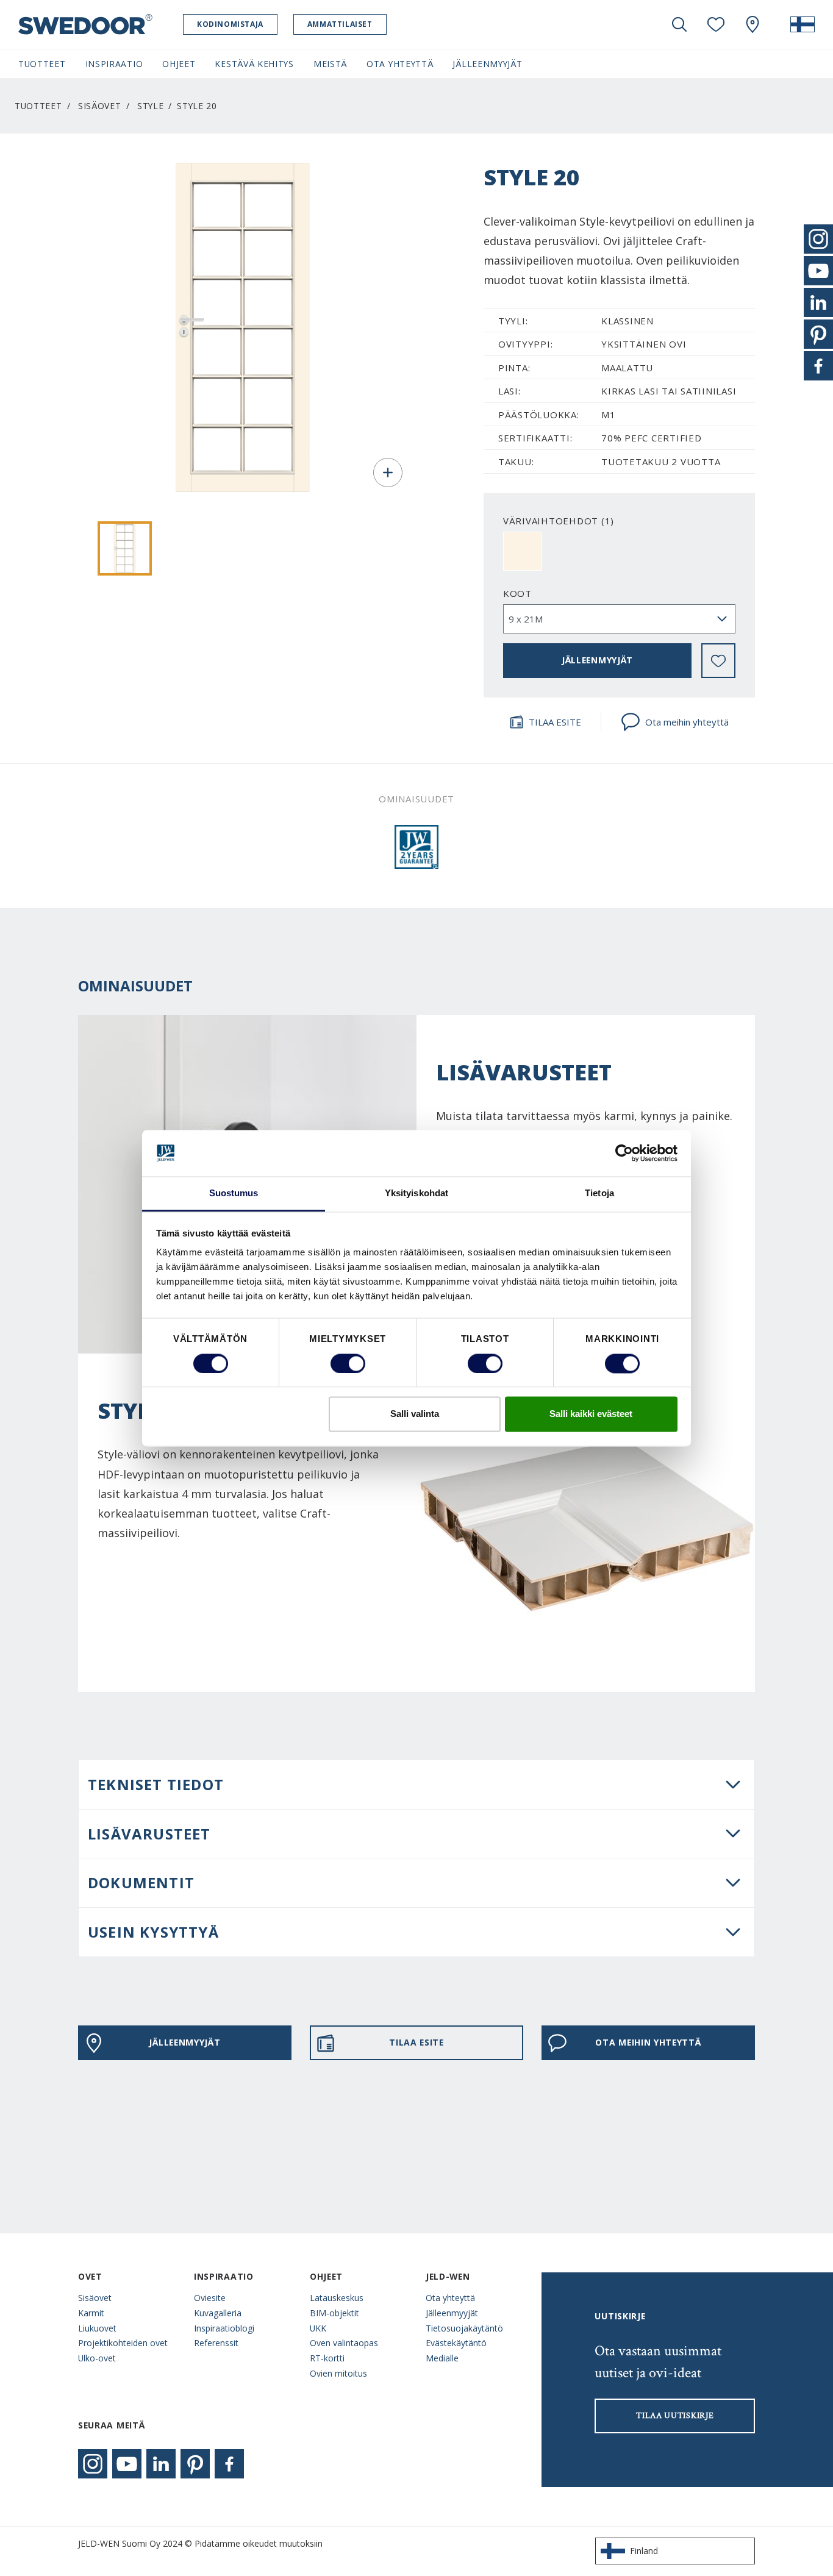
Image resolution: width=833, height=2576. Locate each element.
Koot (517, 593)
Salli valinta (415, 1414)
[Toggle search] (679, 24)
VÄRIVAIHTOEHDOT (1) (559, 521)
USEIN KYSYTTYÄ (153, 1932)
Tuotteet (38, 106)
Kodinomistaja (230, 24)
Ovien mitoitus (338, 2373)
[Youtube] (127, 2464)
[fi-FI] (803, 24)
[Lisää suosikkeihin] (718, 661)
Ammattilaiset (340, 24)
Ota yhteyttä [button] (400, 64)
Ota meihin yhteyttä (687, 722)
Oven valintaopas (344, 2343)
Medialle (442, 2358)
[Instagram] (93, 2464)
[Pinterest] (195, 2464)
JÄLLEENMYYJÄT (597, 660)
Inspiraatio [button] (114, 64)
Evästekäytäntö (456, 2343)
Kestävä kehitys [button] (254, 64)
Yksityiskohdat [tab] (416, 1193)
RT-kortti (327, 2358)
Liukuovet (97, 2328)
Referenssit (216, 2343)
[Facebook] (229, 2464)
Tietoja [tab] (599, 1193)
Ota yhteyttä (450, 2298)
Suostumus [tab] (234, 1193)
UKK (318, 2328)
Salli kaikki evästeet (591, 1414)
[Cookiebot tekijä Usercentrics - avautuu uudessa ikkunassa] (624, 1153)
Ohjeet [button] (179, 64)
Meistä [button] (330, 64)
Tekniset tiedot (156, 1784)
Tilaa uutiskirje (675, 2416)
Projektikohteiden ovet (123, 2343)
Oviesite (210, 2298)
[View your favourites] (716, 24)
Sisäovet (100, 106)
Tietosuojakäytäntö (464, 2328)
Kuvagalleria (218, 2313)
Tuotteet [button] (42, 64)
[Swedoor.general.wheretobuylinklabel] (753, 24)
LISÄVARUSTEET (149, 1834)
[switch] (348, 1363)
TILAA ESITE (555, 722)
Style (150, 106)
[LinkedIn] (161, 2464)
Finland (644, 2551)
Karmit (91, 2313)
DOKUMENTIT (141, 1882)
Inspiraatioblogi (224, 2328)
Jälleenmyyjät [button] (487, 64)
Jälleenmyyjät (452, 2313)
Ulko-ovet (97, 2358)
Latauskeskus (337, 2298)
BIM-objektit (334, 2313)
